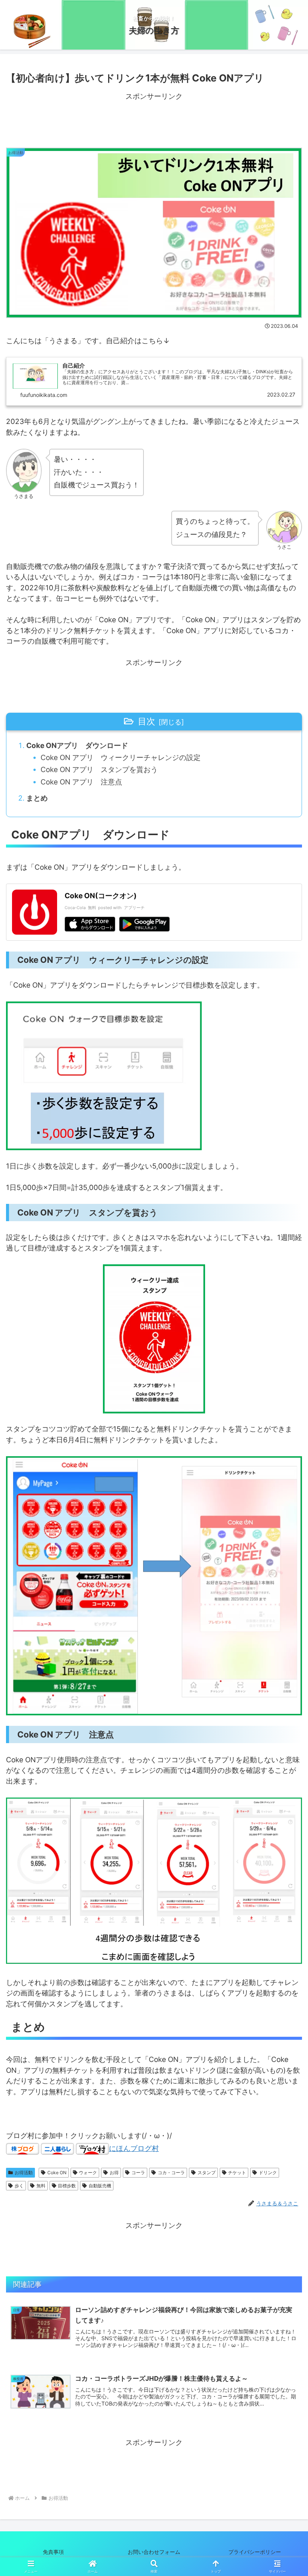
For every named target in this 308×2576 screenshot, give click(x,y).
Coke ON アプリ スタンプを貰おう (99, 770)
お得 (114, 2173)
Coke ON (57, 2173)
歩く (19, 2186)
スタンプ (207, 2173)
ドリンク (268, 2173)
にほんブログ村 (134, 2148)
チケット (237, 2173)
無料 (41, 2186)
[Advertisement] (154, 120)
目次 (146, 721)
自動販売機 (100, 2186)
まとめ (37, 798)
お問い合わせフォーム (154, 2552)
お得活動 (24, 2173)
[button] (285, 1615)
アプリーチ (134, 908)
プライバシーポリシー (260, 2552)
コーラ (138, 2173)
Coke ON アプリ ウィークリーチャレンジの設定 (121, 758)
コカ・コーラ (171, 2173)
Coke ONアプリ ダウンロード (77, 746)
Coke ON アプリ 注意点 (81, 782)
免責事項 (53, 2552)
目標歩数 (67, 2186)
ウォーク (88, 2173)
